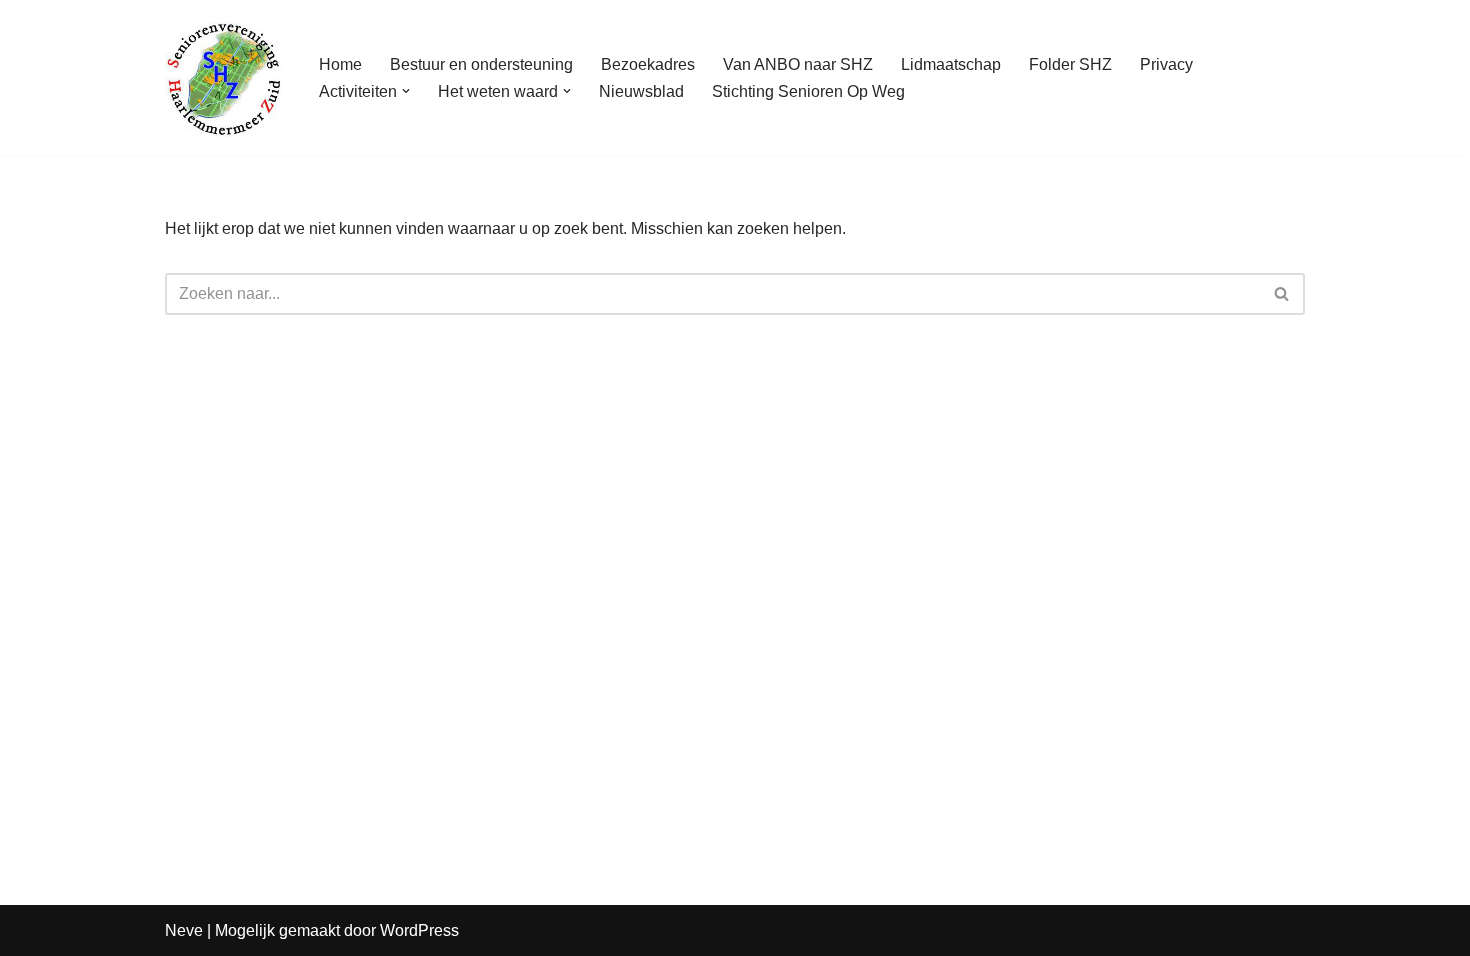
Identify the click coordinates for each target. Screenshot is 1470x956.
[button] (406, 91)
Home (340, 64)
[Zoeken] (1282, 294)
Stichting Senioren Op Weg (808, 91)
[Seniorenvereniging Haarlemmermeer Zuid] (225, 77)
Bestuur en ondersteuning (481, 64)
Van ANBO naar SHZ (798, 64)
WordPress (419, 930)
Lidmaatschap (951, 64)
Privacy (1166, 64)
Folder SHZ (1070, 64)
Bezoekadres (648, 64)
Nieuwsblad (641, 91)
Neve (184, 930)
